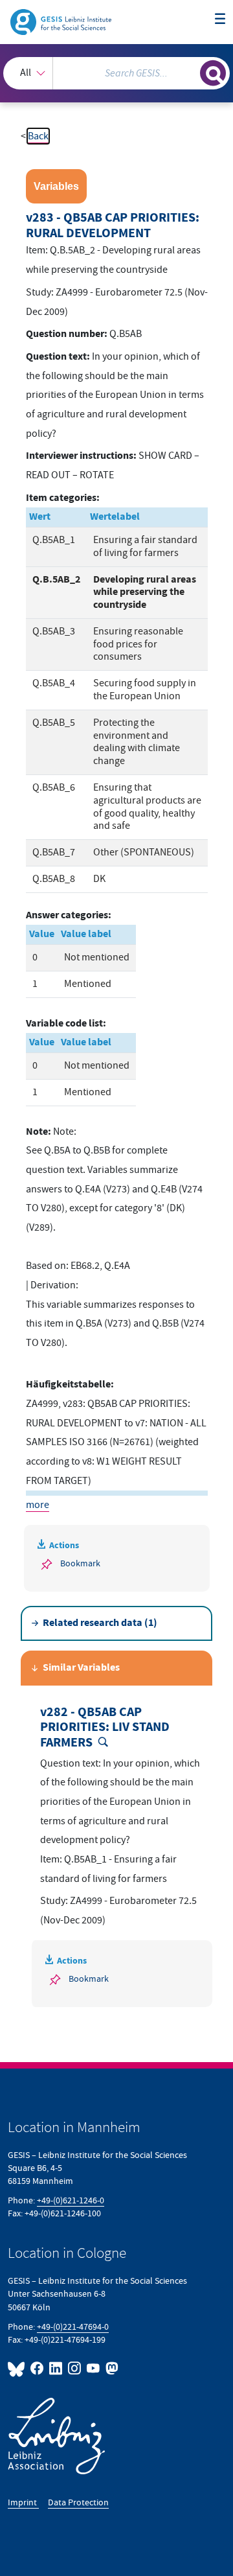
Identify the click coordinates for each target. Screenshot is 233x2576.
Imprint (23, 2502)
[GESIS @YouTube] (94, 2368)
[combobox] (116, 73)
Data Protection (78, 2502)
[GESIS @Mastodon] (111, 2368)
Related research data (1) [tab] (100, 1623)
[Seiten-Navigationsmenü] (220, 19)
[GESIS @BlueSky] (18, 2368)
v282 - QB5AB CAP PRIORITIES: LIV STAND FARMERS (105, 1728)
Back (38, 136)
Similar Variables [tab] (81, 1668)
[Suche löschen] (190, 71)
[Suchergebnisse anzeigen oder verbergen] (213, 73)
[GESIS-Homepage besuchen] (62, 21)
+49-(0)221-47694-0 (73, 2327)
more (38, 1505)
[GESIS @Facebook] (37, 2368)
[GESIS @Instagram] (75, 2368)
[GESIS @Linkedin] (56, 2368)
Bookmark (80, 1563)
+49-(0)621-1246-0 (71, 2200)
